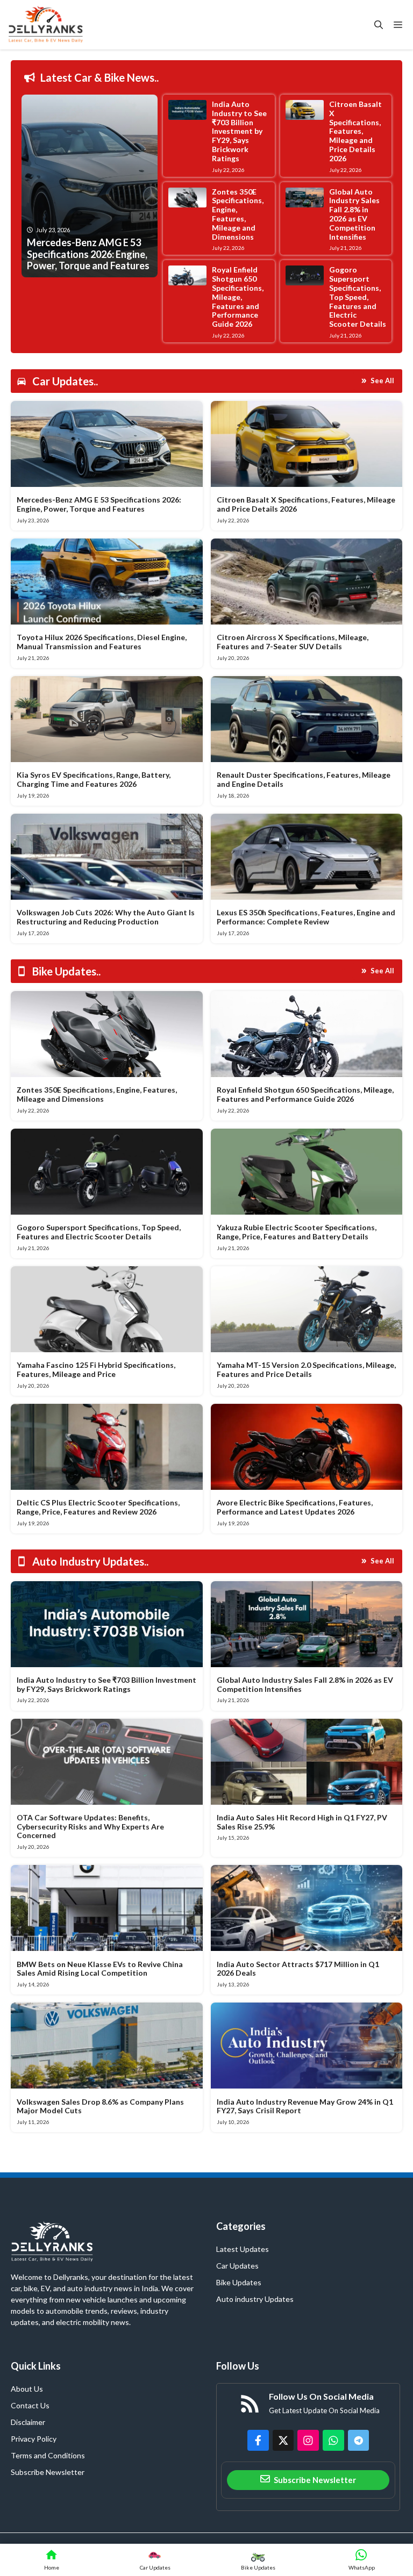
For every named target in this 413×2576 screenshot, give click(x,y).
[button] (379, 25)
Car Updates (237, 2266)
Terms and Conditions (48, 2455)
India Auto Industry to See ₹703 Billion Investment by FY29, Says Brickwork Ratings (239, 131)
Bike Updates (239, 2282)
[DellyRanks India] (57, 25)
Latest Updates (243, 2249)
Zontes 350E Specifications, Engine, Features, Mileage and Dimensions (238, 214)
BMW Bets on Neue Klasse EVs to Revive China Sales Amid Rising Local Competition (100, 1969)
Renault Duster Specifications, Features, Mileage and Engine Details (304, 779)
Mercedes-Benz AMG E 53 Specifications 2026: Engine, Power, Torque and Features (99, 504)
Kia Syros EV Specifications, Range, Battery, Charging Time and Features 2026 (94, 779)
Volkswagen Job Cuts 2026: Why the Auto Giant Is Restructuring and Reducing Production (106, 917)
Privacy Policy (34, 2439)
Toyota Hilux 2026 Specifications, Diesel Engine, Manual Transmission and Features (102, 642)
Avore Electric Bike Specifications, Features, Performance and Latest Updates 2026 (295, 1507)
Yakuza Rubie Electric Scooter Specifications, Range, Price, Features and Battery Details (297, 1232)
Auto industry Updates (255, 2299)
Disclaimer (28, 2422)
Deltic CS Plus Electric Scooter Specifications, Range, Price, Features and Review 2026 (98, 1507)
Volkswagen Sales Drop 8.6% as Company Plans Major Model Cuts (100, 2106)
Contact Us (30, 2405)
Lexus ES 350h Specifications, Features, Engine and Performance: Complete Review (306, 917)
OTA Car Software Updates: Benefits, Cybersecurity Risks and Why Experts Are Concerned (90, 1827)
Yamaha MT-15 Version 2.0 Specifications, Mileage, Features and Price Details (306, 1369)
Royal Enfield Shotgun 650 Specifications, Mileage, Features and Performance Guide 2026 (238, 297)
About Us (27, 2389)
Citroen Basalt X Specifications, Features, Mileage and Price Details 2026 (355, 131)
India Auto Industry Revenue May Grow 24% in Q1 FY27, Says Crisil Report (305, 2106)
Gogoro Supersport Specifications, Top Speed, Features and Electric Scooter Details (358, 297)
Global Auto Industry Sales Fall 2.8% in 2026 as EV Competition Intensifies (354, 214)
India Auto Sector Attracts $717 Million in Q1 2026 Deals (298, 1969)
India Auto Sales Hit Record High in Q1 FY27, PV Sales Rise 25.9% (302, 1822)
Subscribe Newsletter (48, 2472)
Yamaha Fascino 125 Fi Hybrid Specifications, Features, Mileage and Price (96, 1369)
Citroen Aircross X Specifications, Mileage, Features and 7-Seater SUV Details (293, 642)
